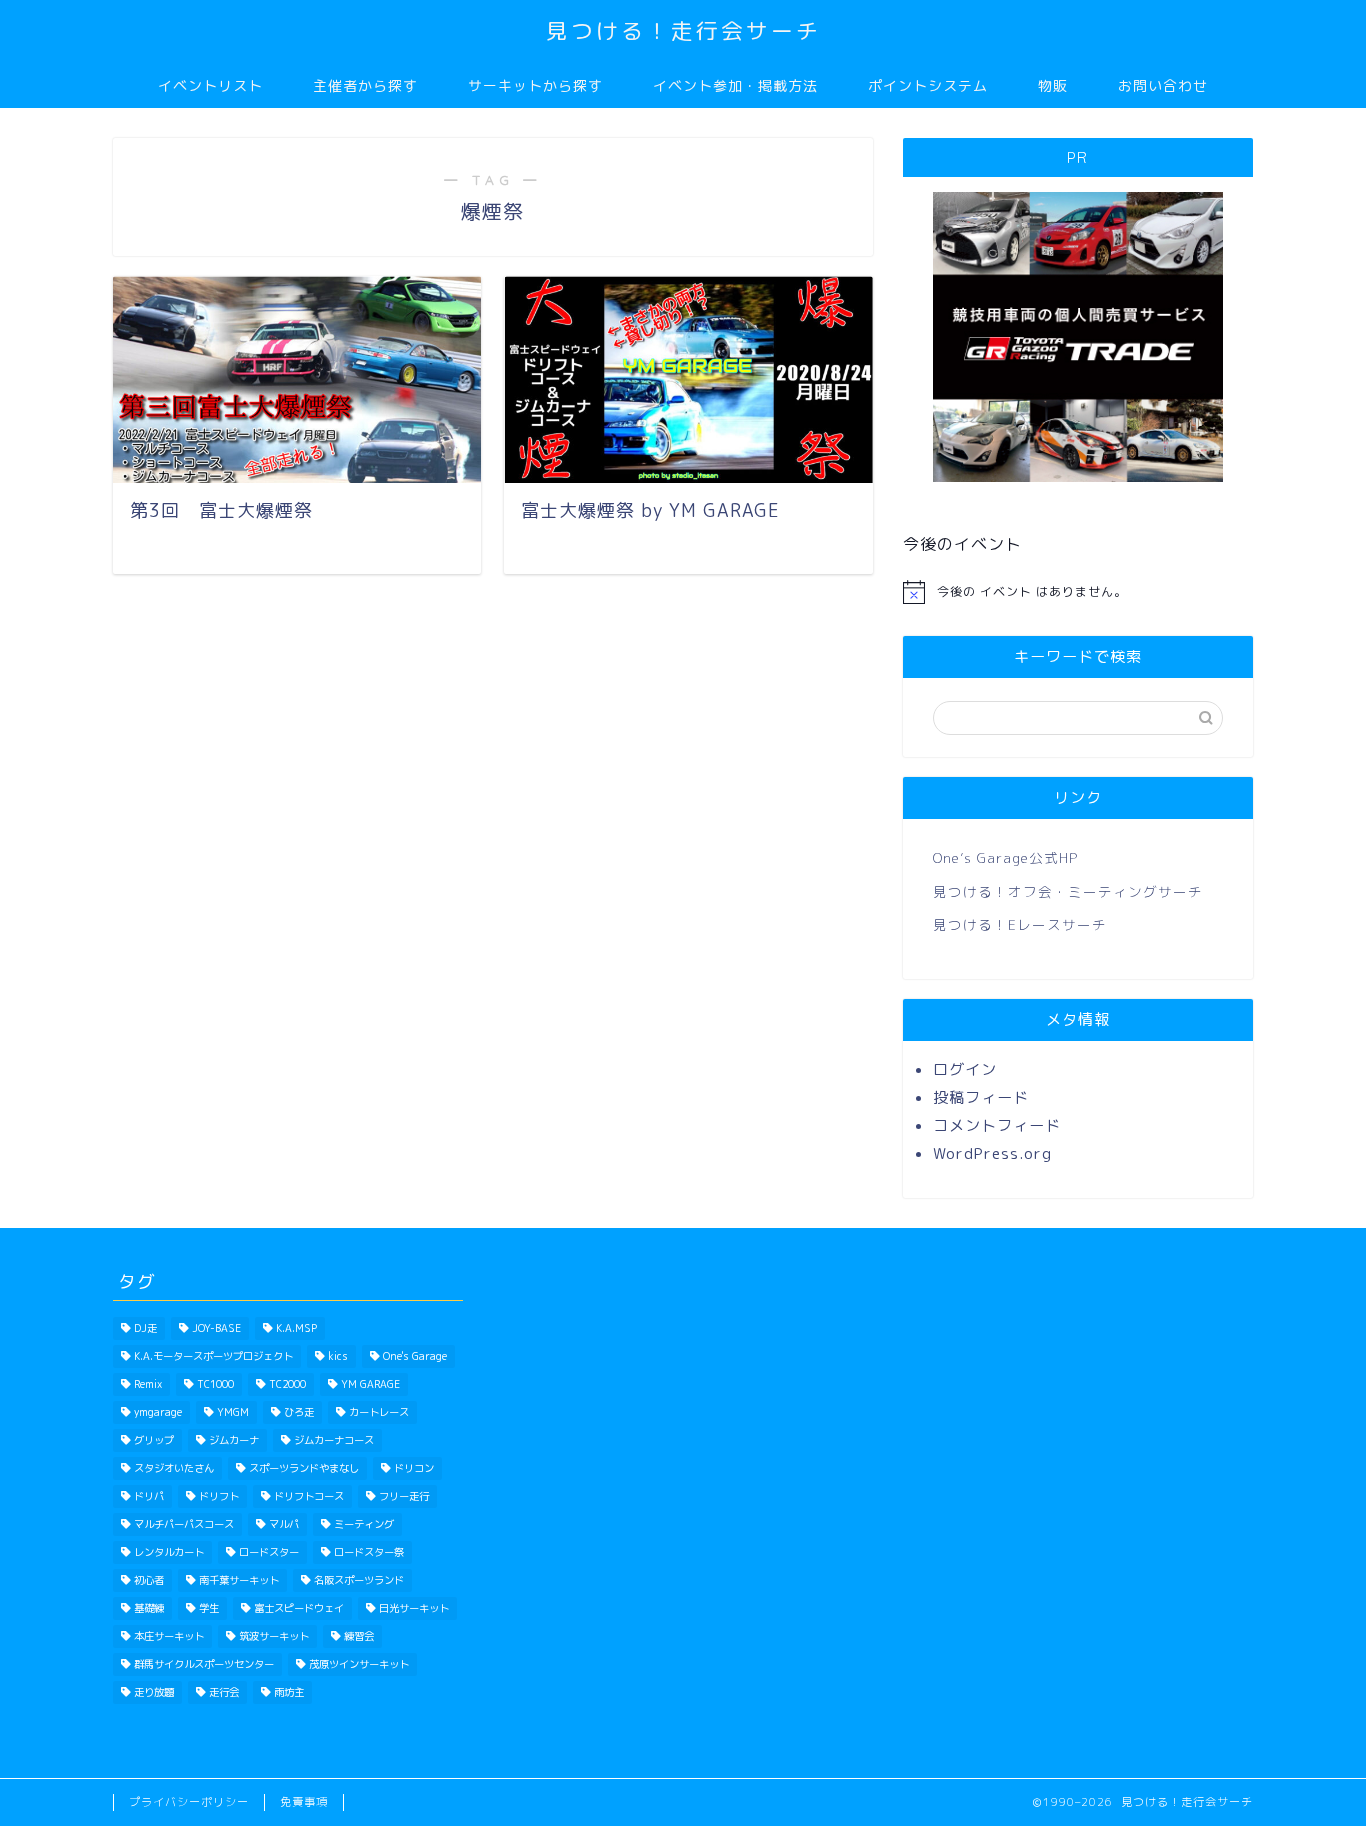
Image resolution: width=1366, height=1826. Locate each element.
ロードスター (269, 1552)
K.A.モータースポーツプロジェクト (213, 1356)
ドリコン (414, 1468)
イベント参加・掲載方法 (735, 86)
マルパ (284, 1524)
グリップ (154, 1440)
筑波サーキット (274, 1636)
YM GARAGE (370, 1384)
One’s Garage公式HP (1005, 857)
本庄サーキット (169, 1636)
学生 (209, 1608)
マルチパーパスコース (184, 1524)
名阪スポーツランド (359, 1580)
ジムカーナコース (334, 1440)
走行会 (224, 1692)
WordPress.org (992, 1153)
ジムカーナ (234, 1440)
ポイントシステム (928, 86)
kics (338, 1356)
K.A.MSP (296, 1328)
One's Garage (415, 1356)
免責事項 (304, 1802)
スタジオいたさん (174, 1468)
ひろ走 (299, 1412)
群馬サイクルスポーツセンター (204, 1664)
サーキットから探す (535, 86)
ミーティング (364, 1524)
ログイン (965, 1069)
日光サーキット (414, 1608)
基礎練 (149, 1608)
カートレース (379, 1412)
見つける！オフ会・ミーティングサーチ (1068, 891)
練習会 (359, 1636)
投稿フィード (981, 1097)
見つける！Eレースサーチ (1020, 924)
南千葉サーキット (239, 1580)
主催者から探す (365, 86)
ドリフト (219, 1496)
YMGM (233, 1412)
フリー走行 (404, 1496)
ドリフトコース (309, 1496)
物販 (1053, 86)
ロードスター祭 (369, 1552)
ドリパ (149, 1496)
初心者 (149, 1580)
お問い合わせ (1163, 86)
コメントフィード (997, 1125)
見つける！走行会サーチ (683, 30)
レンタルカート (169, 1552)
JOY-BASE (216, 1328)
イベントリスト (210, 86)
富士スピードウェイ (299, 1608)
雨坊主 (289, 1692)
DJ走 (145, 1328)
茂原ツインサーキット (359, 1664)
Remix (148, 1384)
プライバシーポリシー (189, 1802)
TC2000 (287, 1384)
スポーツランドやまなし (304, 1468)
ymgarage (158, 1412)
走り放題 (154, 1692)
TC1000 (215, 1384)
